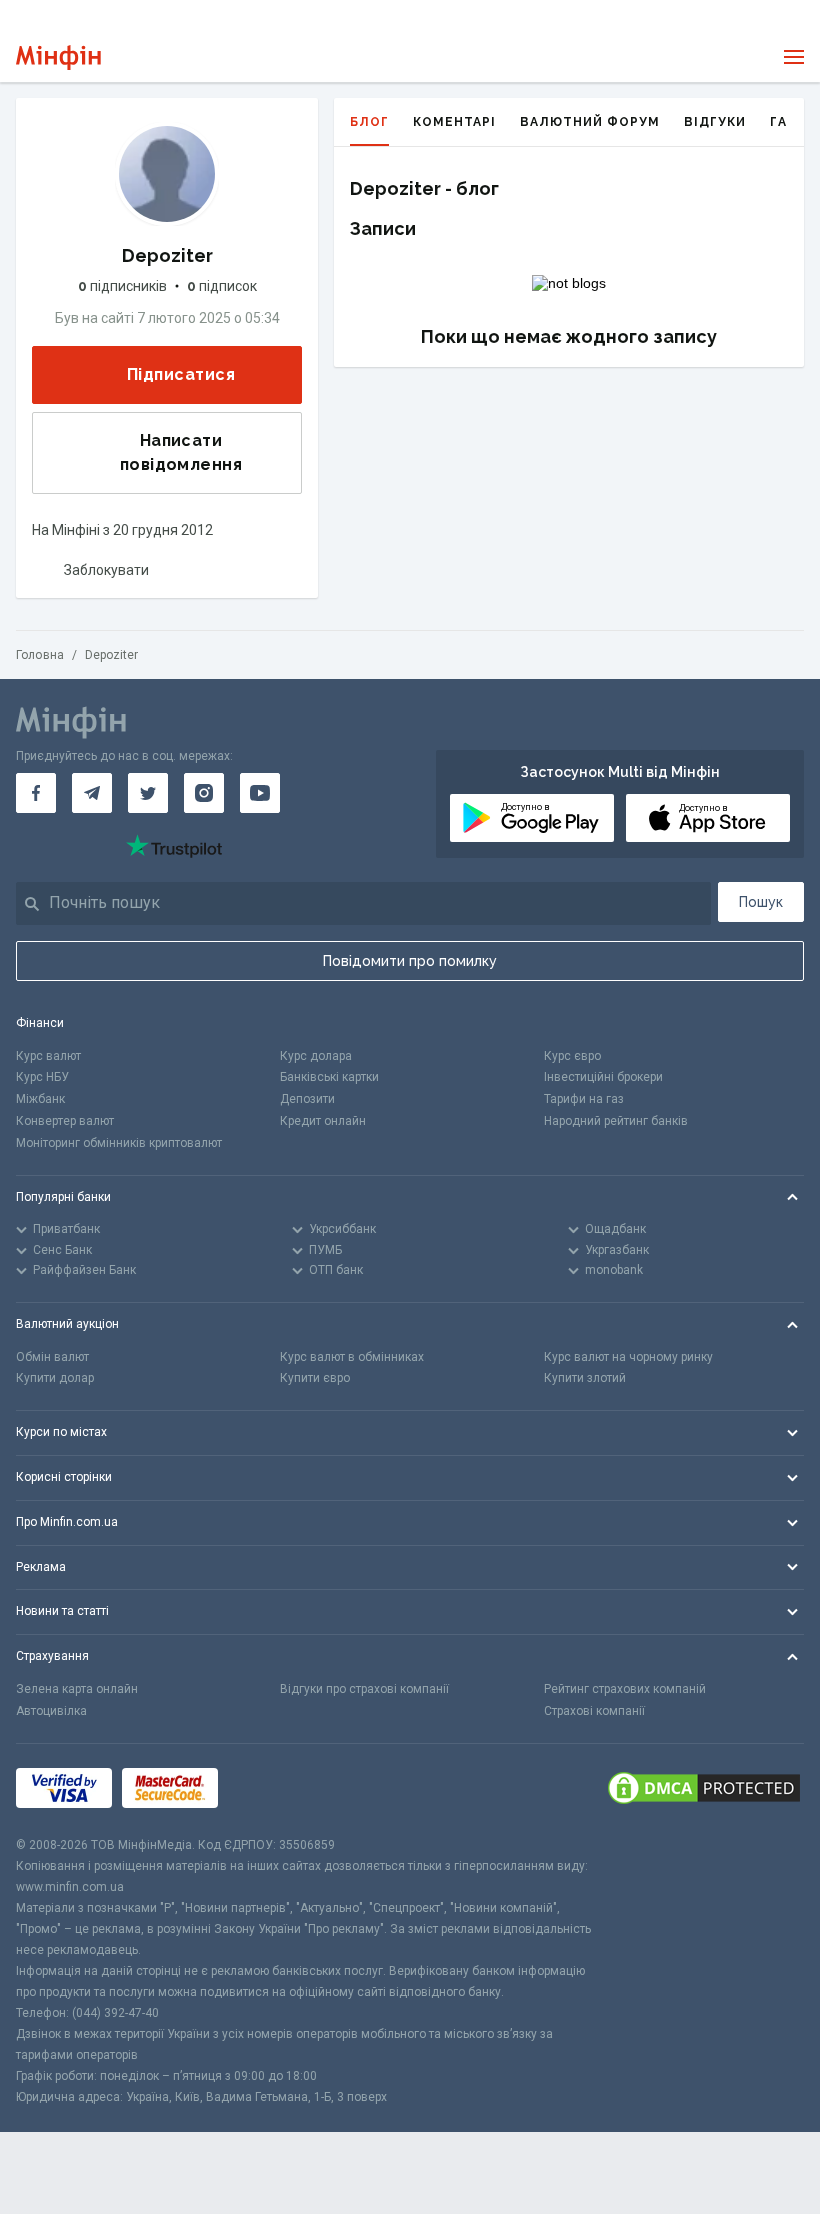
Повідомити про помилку (410, 961)
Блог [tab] (369, 122)
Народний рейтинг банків (616, 1121)
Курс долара (316, 1056)
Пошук (761, 902)
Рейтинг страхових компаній (625, 1689)
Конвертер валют (65, 1121)
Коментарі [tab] (454, 122)
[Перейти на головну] (58, 57)
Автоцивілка (51, 1711)
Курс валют (48, 1056)
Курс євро (572, 1056)
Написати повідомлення (181, 452)
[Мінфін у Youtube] (260, 793)
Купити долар (55, 1378)
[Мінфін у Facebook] (36, 793)
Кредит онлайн (323, 1121)
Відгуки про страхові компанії (364, 1689)
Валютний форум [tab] (590, 122)
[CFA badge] (272, 1789)
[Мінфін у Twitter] (148, 793)
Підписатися (181, 374)
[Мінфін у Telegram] (92, 793)
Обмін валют (52, 1357)
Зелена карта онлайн (77, 1689)
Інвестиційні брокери (603, 1077)
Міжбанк (40, 1099)
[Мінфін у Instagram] (204, 793)
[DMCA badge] (704, 1789)
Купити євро (315, 1378)
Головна (40, 655)
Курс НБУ (42, 1077)
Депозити (307, 1099)
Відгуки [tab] (715, 122)
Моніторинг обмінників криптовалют (119, 1143)
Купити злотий (585, 1378)
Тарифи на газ (584, 1099)
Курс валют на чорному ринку (628, 1357)
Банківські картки (329, 1077)
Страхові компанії (594, 1711)
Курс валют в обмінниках (352, 1357)
